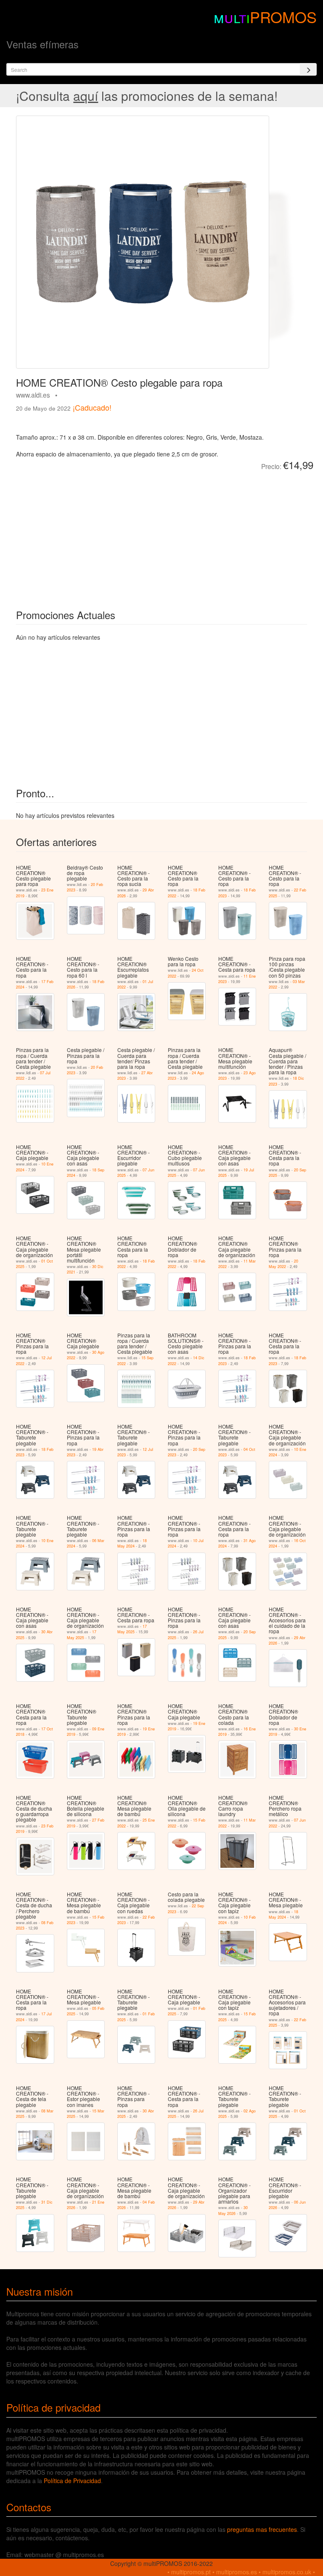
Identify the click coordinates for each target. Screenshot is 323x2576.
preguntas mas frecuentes (262, 2529)
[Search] (308, 69)
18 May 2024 (132, 1543)
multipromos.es (237, 2572)
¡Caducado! (92, 407)
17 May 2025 (82, 1635)
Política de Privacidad (72, 2481)
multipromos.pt (191, 2572)
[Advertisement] (111, 534)
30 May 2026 (233, 2210)
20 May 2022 (283, 1264)
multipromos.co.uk (287, 2572)
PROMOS (283, 17)
